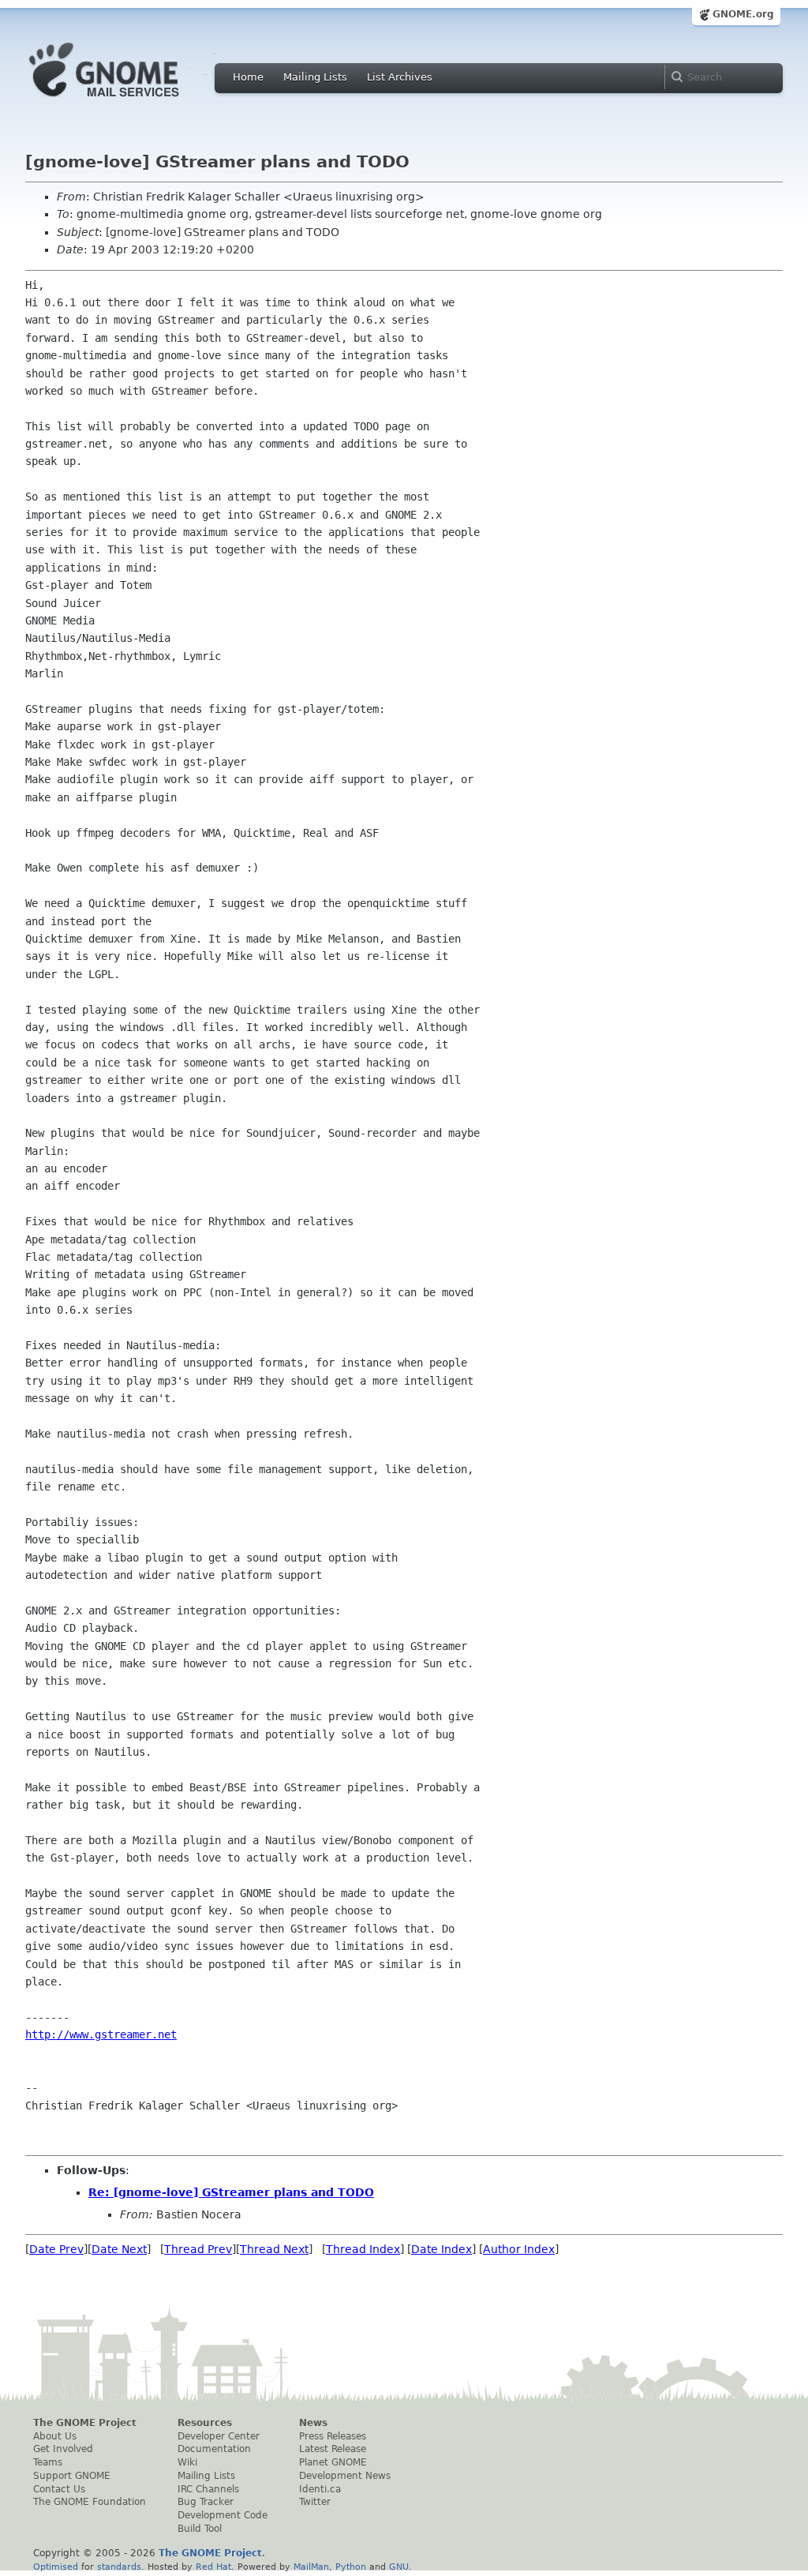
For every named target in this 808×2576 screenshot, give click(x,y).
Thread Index (363, 2249)
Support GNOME (72, 2476)
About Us (55, 2436)
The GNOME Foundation (90, 2502)
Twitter (315, 2502)
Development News (345, 2476)
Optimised (56, 2567)
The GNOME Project (85, 2423)
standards (119, 2567)
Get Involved (63, 2449)
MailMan (311, 2567)
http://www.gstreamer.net (101, 2034)
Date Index (441, 2249)
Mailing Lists (315, 77)
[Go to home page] (128, 101)
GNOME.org (743, 14)
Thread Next (274, 2249)
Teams (48, 2462)
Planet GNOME (333, 2462)
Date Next (119, 2249)
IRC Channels (208, 2489)
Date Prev (56, 2249)
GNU (399, 2567)
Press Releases (333, 2436)
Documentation (214, 2449)
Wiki (187, 2462)
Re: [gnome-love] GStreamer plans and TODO (231, 2192)
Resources (205, 2423)
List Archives (400, 77)
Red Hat (213, 2567)
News (313, 2423)
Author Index (519, 2249)
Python (351, 2567)
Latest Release (333, 2449)
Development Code (223, 2515)
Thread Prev (198, 2249)
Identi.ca (320, 2489)
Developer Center (219, 2436)
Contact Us (59, 2489)
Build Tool (200, 2529)
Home (248, 77)
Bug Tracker (206, 2502)
